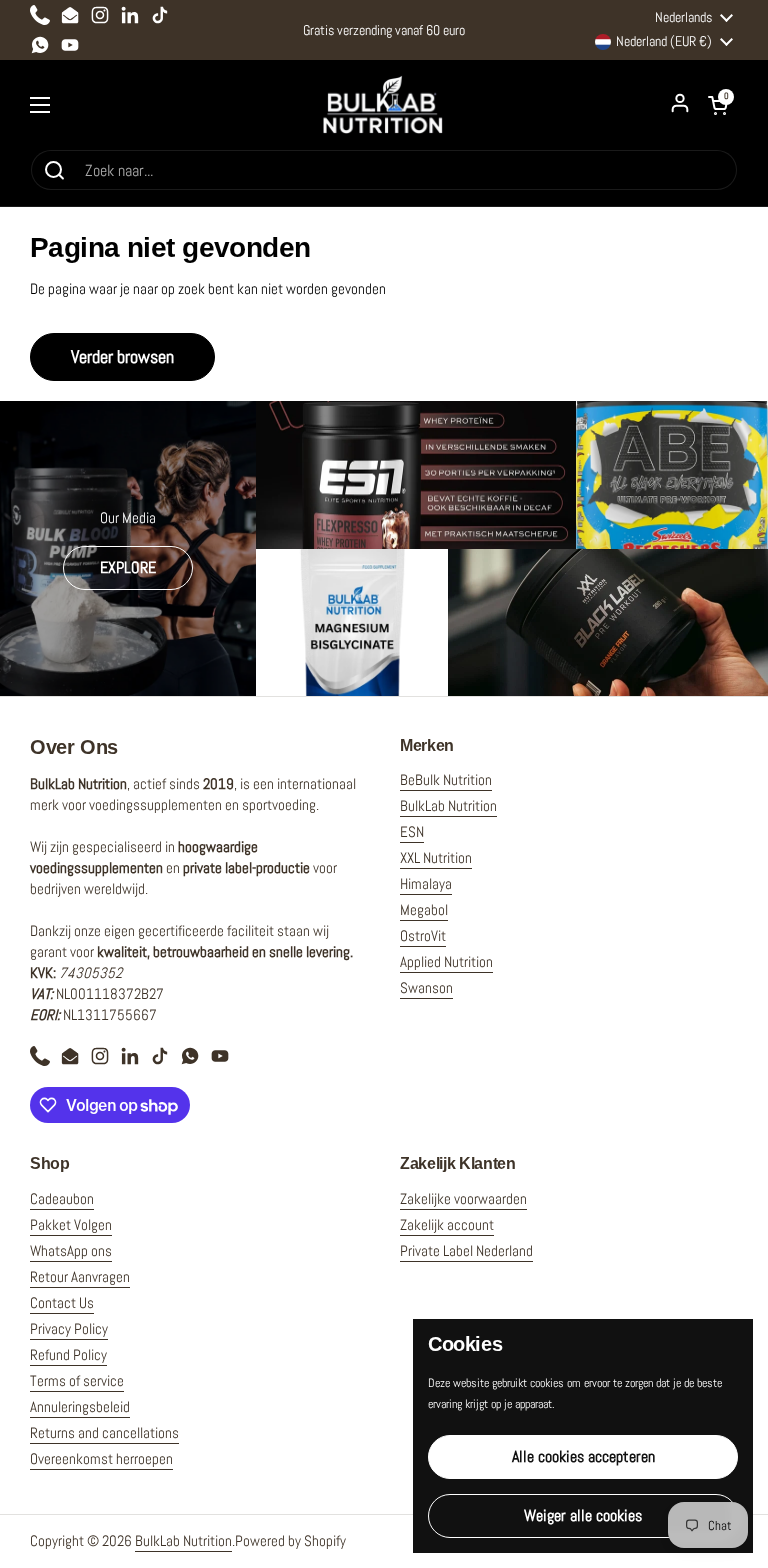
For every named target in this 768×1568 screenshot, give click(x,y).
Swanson (426, 987)
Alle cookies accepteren (583, 1456)
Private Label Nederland (466, 1250)
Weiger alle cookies (583, 1515)
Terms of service (77, 1380)
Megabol (424, 909)
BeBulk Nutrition (446, 779)
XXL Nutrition (436, 857)
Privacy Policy (69, 1328)
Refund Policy (68, 1354)
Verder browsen (122, 356)
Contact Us (62, 1302)
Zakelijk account (447, 1224)
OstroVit (423, 935)
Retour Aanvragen (80, 1276)
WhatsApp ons (71, 1250)
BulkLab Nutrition (448, 805)
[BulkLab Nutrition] (384, 104)
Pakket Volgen (71, 1224)
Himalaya (426, 883)
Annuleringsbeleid (80, 1406)
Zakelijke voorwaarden (463, 1198)
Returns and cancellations (104, 1432)
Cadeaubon (62, 1198)
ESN (412, 831)
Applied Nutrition (446, 961)
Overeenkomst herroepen (101, 1458)
